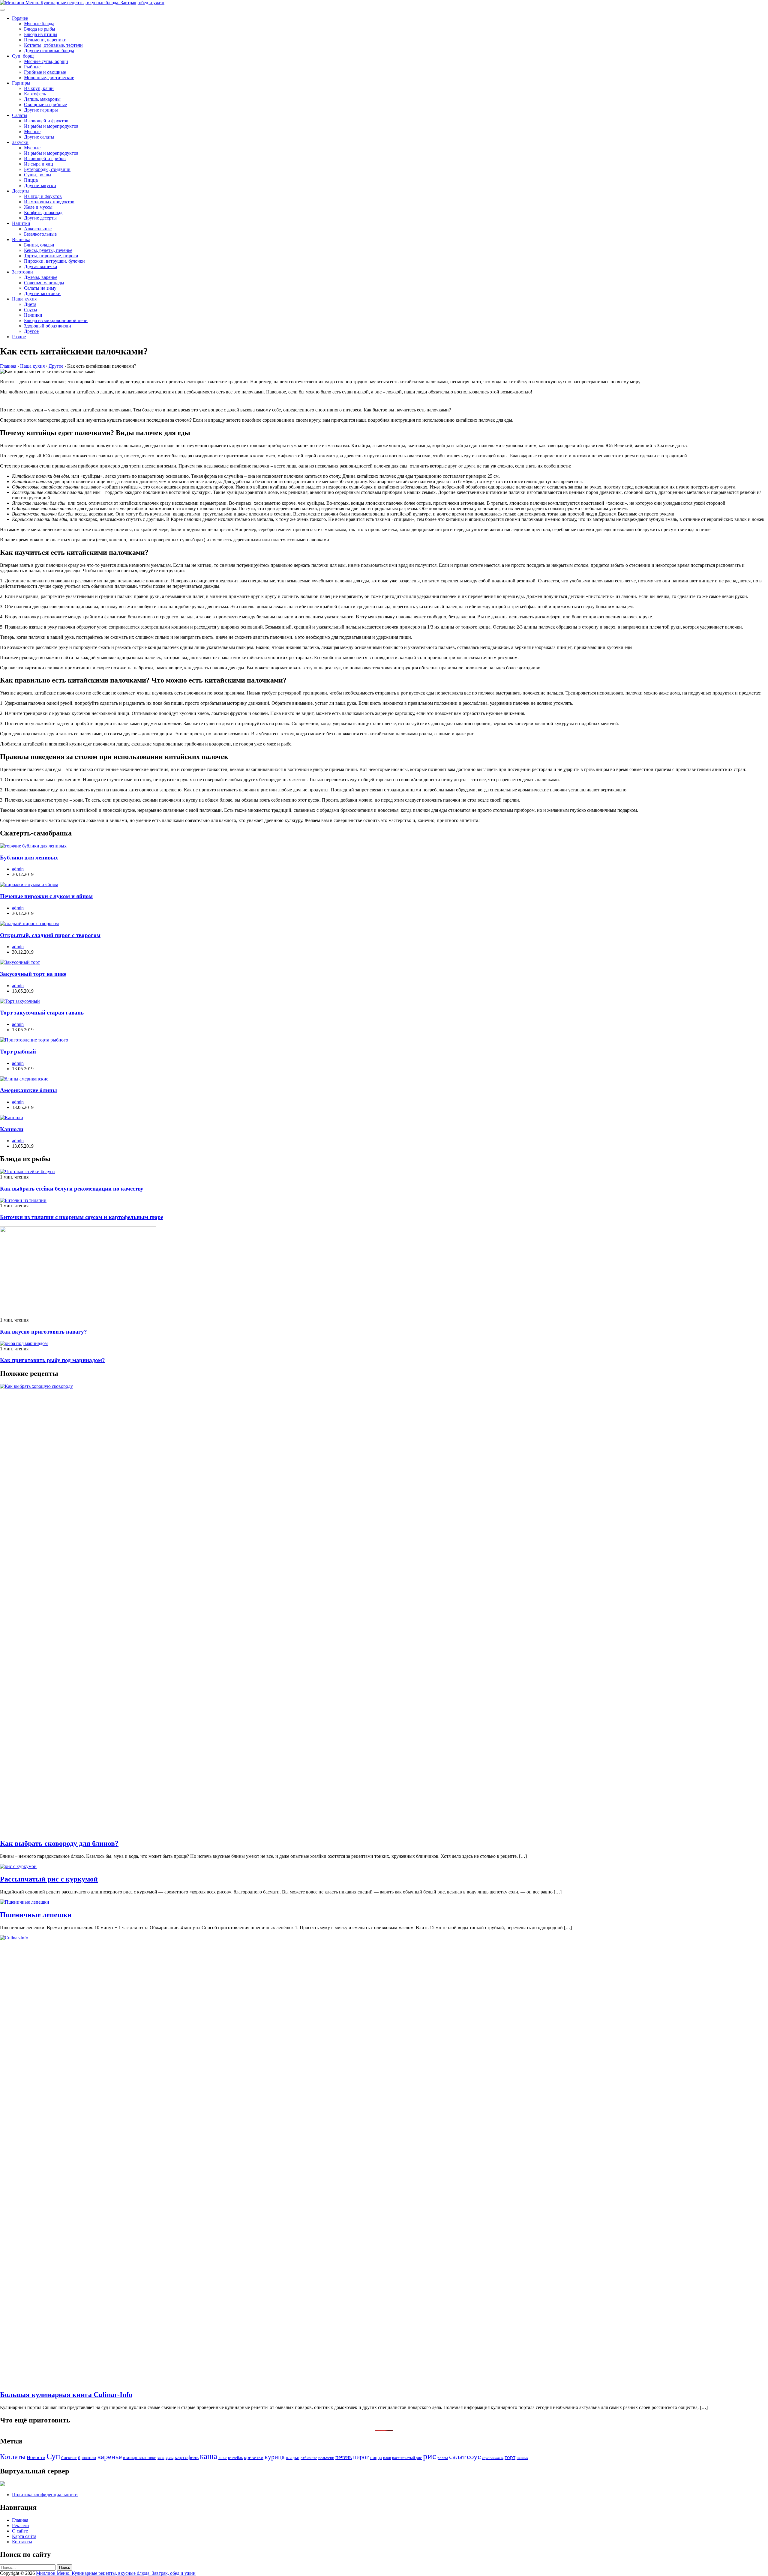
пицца (376, 2457)
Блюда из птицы (41, 34)
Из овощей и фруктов (46, 121)
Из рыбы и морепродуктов (51, 126)
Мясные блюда (39, 24)
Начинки (33, 315)
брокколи (87, 2457)
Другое (31, 331)
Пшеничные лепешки (36, 1915)
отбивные (309, 2458)
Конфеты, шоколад (43, 212)
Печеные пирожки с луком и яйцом (46, 896)
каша (208, 2456)
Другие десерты (40, 218)
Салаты (20, 115)
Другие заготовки (42, 293)
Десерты (21, 191)
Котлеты (13, 2457)
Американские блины (28, 1090)
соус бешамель (493, 2458)
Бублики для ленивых (29, 858)
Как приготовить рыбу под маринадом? (52, 1360)
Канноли (12, 1129)
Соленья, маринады (44, 283)
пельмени (326, 2458)
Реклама (20, 2525)
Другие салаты (39, 137)
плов (387, 2458)
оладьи (293, 2457)
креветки (254, 2457)
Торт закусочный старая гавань (42, 1013)
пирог (361, 2457)
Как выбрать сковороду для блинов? (59, 1843)
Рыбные (32, 67)
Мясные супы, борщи (46, 61)
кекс (223, 2457)
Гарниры (21, 83)
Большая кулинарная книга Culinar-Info (66, 2395)
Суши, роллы (38, 175)
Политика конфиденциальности (45, 2495)
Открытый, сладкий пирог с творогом (50, 935)
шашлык (522, 2458)
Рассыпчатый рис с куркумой (49, 1879)
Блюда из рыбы (40, 29)
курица (275, 2457)
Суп (53, 2456)
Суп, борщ (23, 56)
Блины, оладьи (39, 245)
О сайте (20, 2531)
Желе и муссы (38, 207)
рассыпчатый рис (407, 2458)
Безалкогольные (40, 234)
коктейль (235, 2458)
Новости (36, 2457)
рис (430, 2456)
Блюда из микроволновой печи (56, 320)
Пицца (31, 180)
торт (510, 2457)
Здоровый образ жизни (48, 326)
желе (161, 2458)
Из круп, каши (39, 88)
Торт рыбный (18, 1052)
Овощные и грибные (45, 105)
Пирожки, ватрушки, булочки (54, 261)
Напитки (21, 223)
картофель (187, 2457)
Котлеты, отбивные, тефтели (53, 45)
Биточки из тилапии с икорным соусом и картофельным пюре (82, 1217)
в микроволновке (140, 2457)
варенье (109, 2456)
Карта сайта (24, 2536)
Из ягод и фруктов (43, 196)
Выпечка (21, 239)
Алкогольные (38, 229)
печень (344, 2457)
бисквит (69, 2457)
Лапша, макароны (42, 99)
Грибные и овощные (45, 72)
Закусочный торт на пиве (33, 974)
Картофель (35, 94)
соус (474, 2456)
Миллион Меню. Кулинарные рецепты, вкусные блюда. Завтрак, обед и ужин (116, 2573)
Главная (20, 2520)
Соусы (31, 310)
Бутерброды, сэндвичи (47, 169)
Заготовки (22, 272)
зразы (169, 2458)
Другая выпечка (40, 266)
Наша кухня (24, 299)
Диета (30, 304)
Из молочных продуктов (49, 202)
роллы (443, 2458)
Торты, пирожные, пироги (51, 256)
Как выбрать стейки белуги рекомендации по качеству (72, 1189)
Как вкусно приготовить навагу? (43, 1332)
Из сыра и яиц (39, 164)
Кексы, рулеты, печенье (48, 250)
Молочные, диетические (49, 78)
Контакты (22, 2542)
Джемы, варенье (41, 277)
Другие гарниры (41, 110)
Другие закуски (40, 185)
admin (18, 869)
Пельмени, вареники (45, 40)
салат (457, 2456)
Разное (19, 337)
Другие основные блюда (49, 51)
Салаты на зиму (40, 288)
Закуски (20, 142)
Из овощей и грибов (45, 158)
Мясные (32, 131)
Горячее (20, 18)
